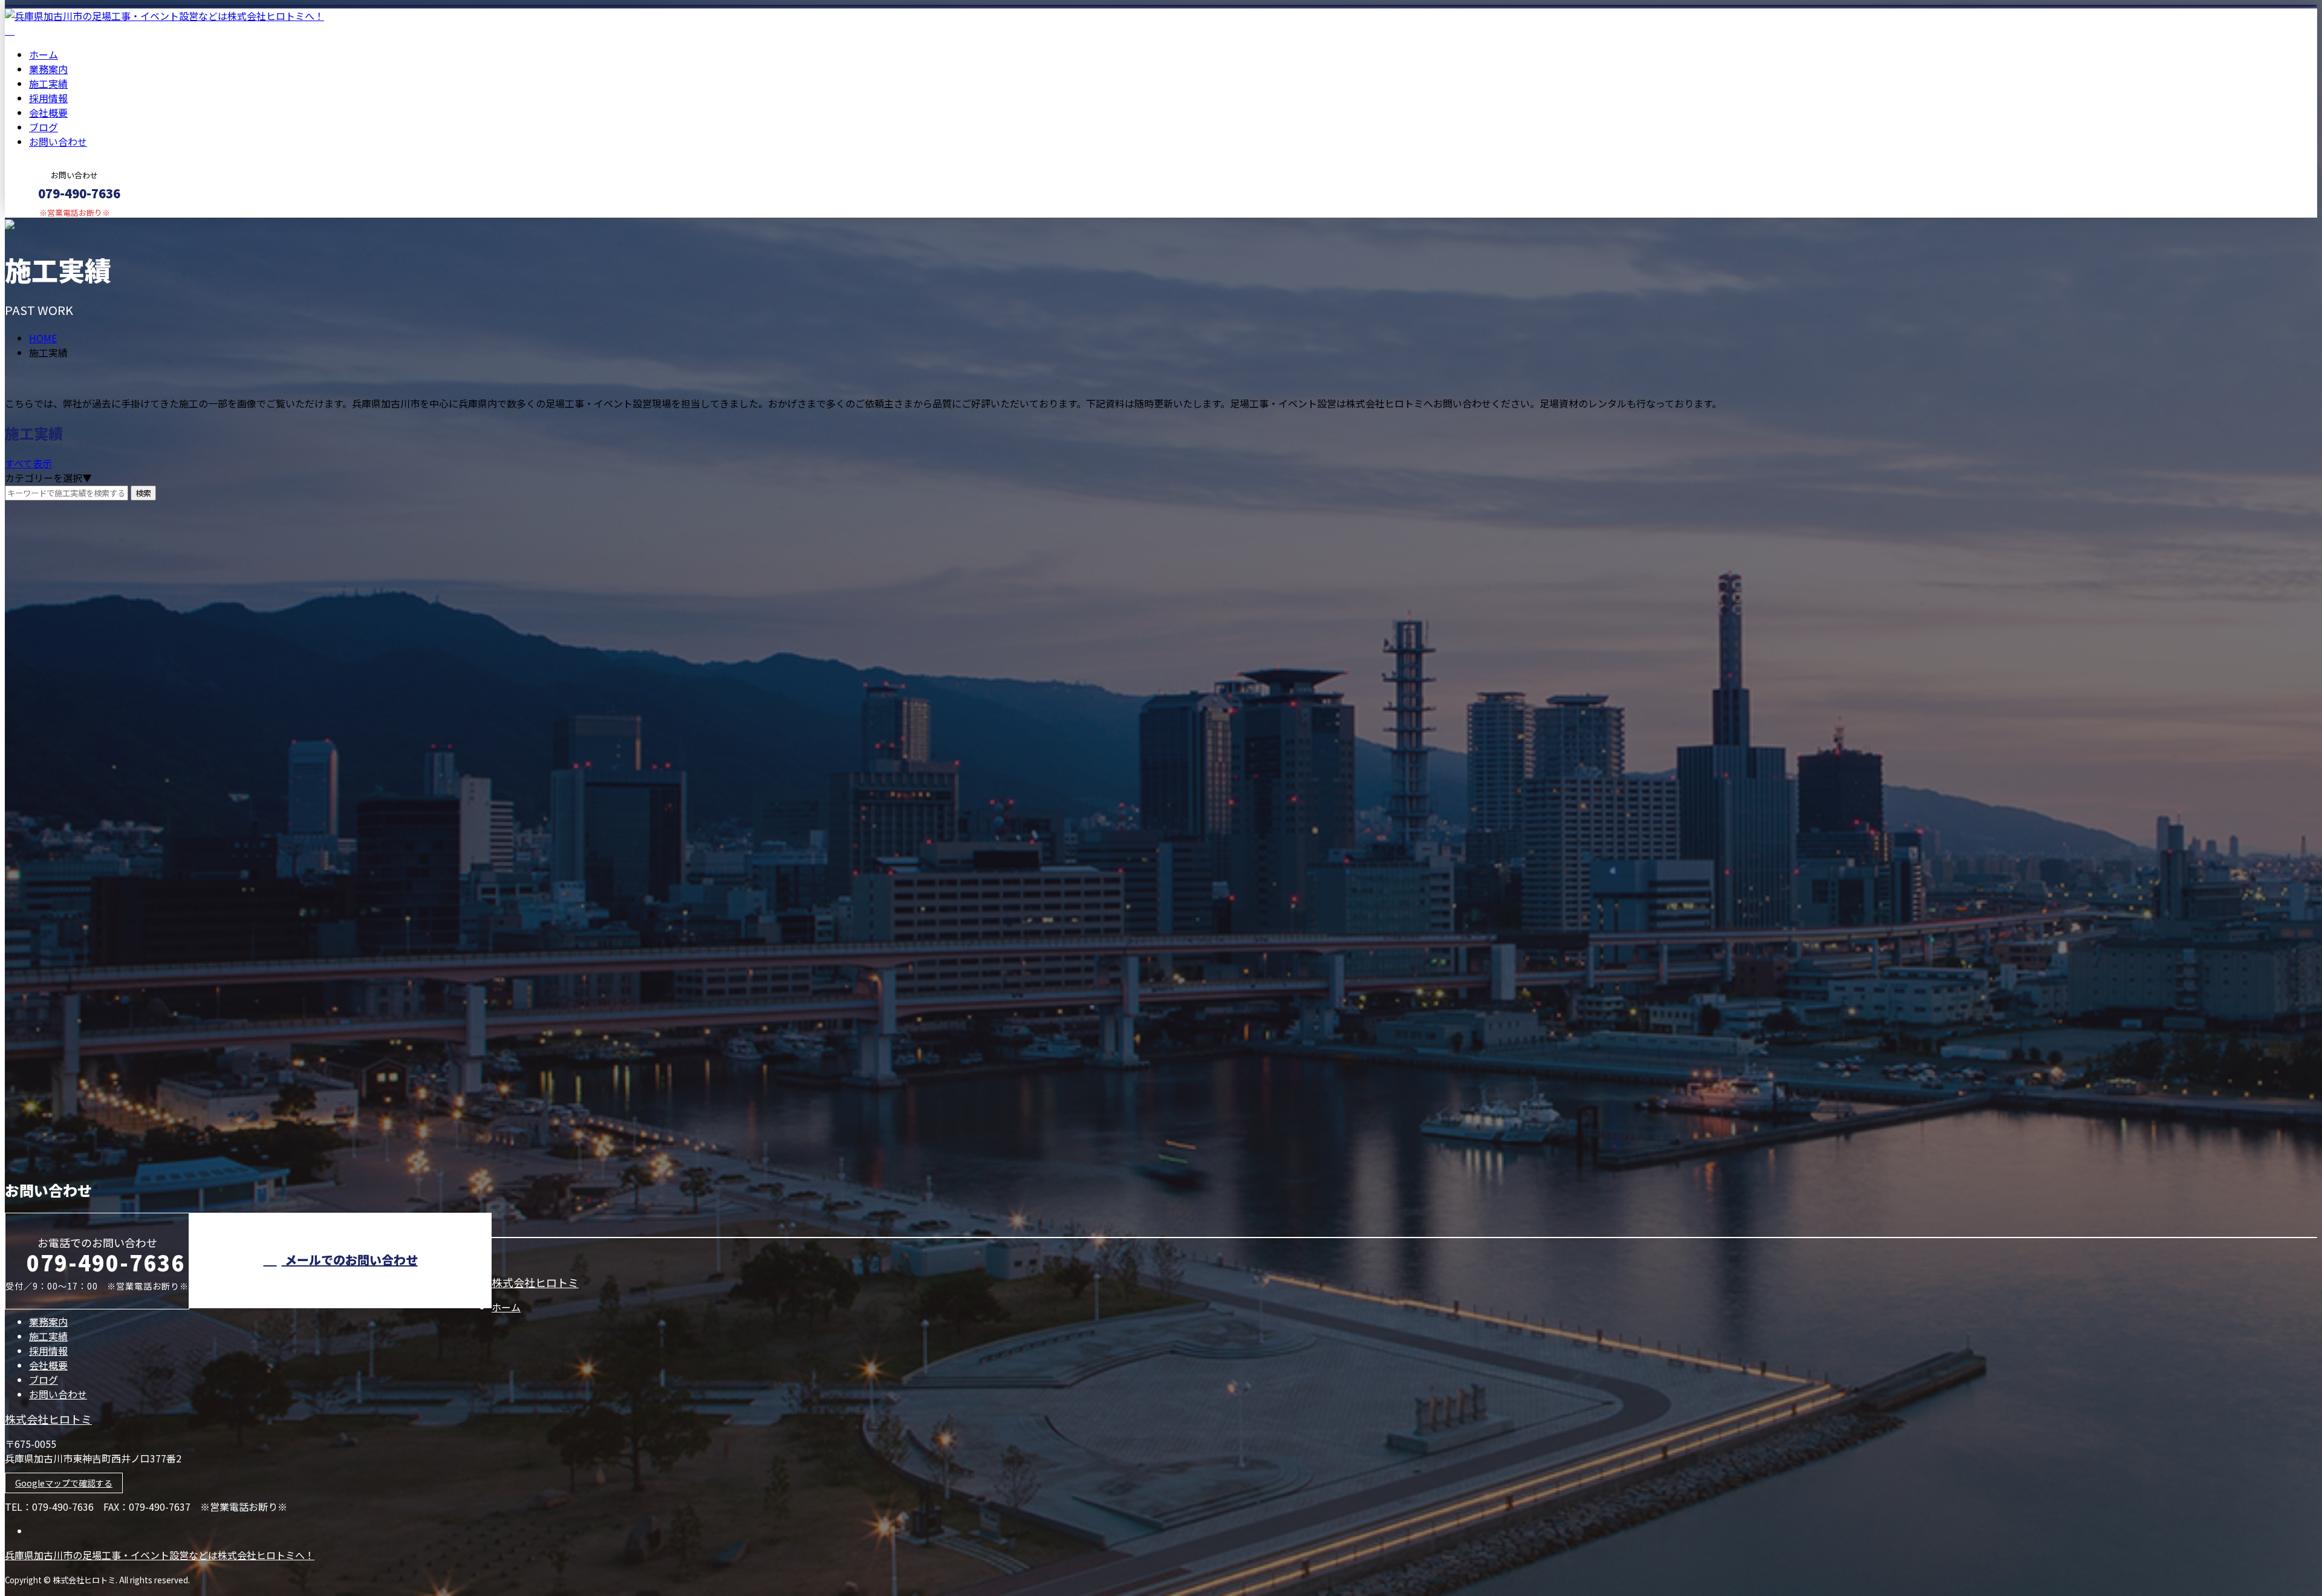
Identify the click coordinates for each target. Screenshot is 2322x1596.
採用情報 (48, 98)
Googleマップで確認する (64, 1483)
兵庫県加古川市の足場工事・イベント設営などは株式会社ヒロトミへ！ (160, 1555)
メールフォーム (47, 225)
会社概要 (48, 112)
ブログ (44, 127)
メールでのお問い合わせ (350, 1260)
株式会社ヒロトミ (535, 1282)
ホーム (44, 54)
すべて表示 (28, 463)
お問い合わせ (58, 141)
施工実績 (48, 83)
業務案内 (48, 69)
